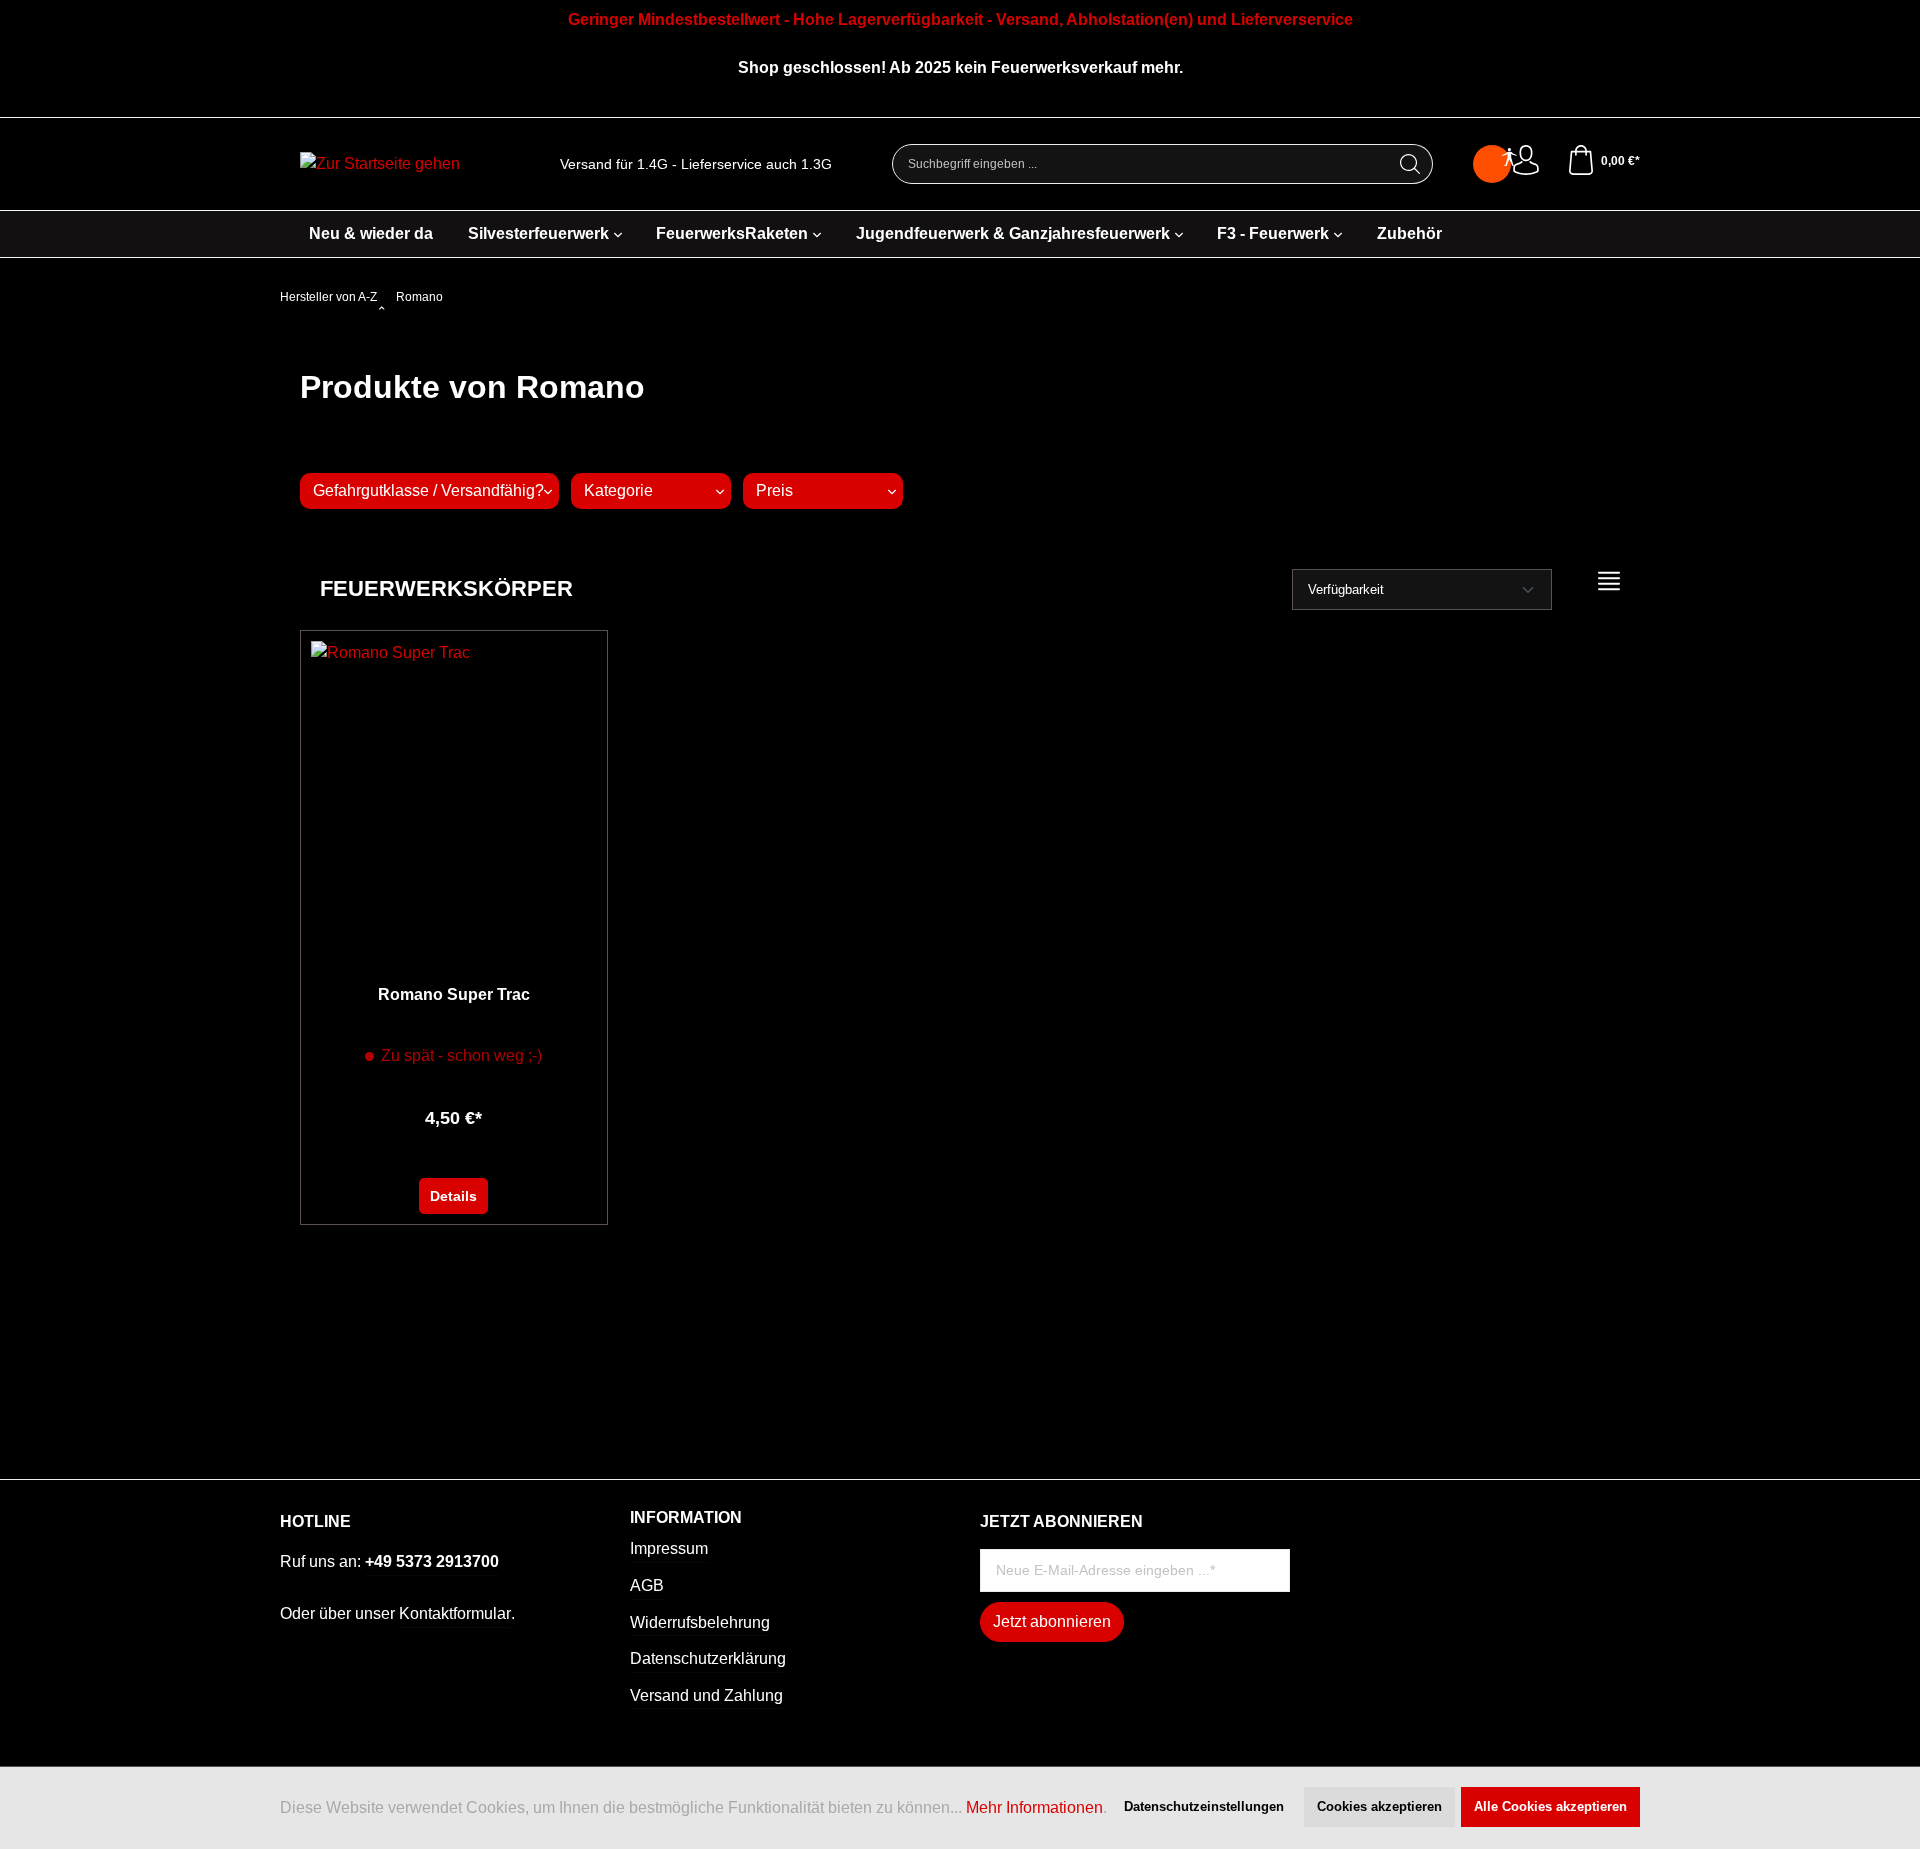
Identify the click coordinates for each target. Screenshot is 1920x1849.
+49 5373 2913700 (432, 1561)
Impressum (669, 1548)
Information (686, 1518)
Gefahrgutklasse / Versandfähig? (428, 490)
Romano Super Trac (454, 994)
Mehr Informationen (1034, 1807)
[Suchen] (1410, 164)
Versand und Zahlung (706, 1695)
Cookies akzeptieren (1379, 1806)
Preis (774, 490)
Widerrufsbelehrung (700, 1622)
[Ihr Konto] (1526, 161)
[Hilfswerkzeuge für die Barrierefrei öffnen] (1509, 158)
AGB (647, 1585)
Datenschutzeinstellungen (1204, 1806)
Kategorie (618, 490)
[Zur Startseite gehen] (380, 164)
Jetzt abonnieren (1052, 1621)
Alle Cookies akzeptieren (1550, 1806)
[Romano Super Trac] (454, 791)
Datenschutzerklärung (708, 1658)
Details (453, 1196)
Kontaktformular (455, 1613)
